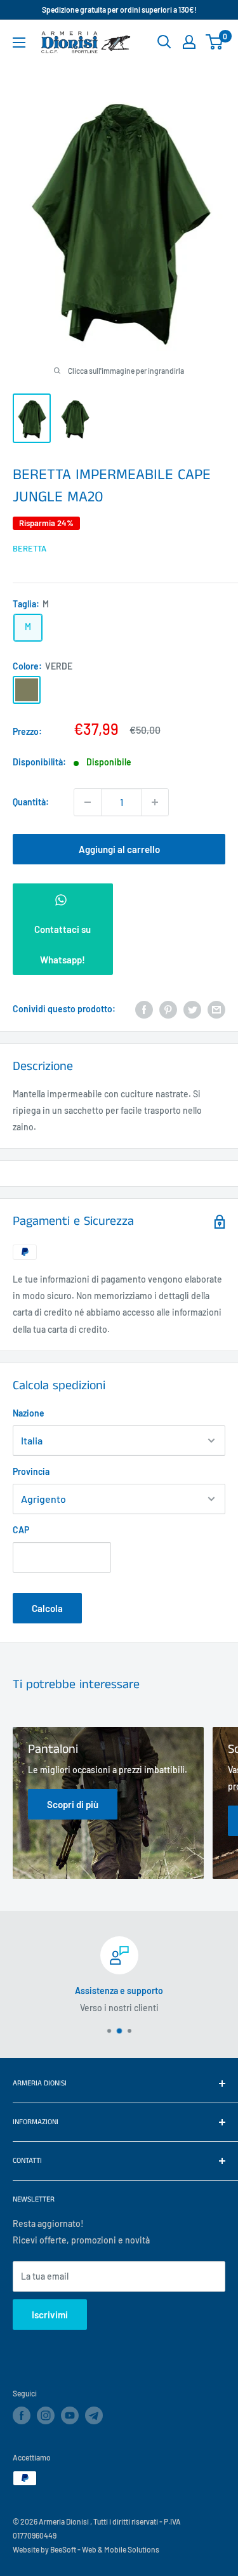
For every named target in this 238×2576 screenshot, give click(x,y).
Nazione (29, 1413)
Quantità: (31, 802)
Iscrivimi (50, 2315)
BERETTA (30, 548)
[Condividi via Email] (216, 1009)
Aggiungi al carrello (119, 849)
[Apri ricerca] (164, 42)
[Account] (189, 42)
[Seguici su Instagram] (46, 2415)
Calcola (47, 1608)
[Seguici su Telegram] (94, 2417)
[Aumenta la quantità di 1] (155, 802)
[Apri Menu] (19, 43)
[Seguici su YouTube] (70, 2415)
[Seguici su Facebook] (22, 2415)
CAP (21, 1530)
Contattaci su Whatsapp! (63, 944)
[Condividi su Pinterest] (168, 1009)
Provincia (31, 1471)
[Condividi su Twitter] (192, 1009)
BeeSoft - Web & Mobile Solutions (105, 2549)
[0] (215, 42)
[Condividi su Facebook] (144, 1009)
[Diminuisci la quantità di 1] (88, 802)
